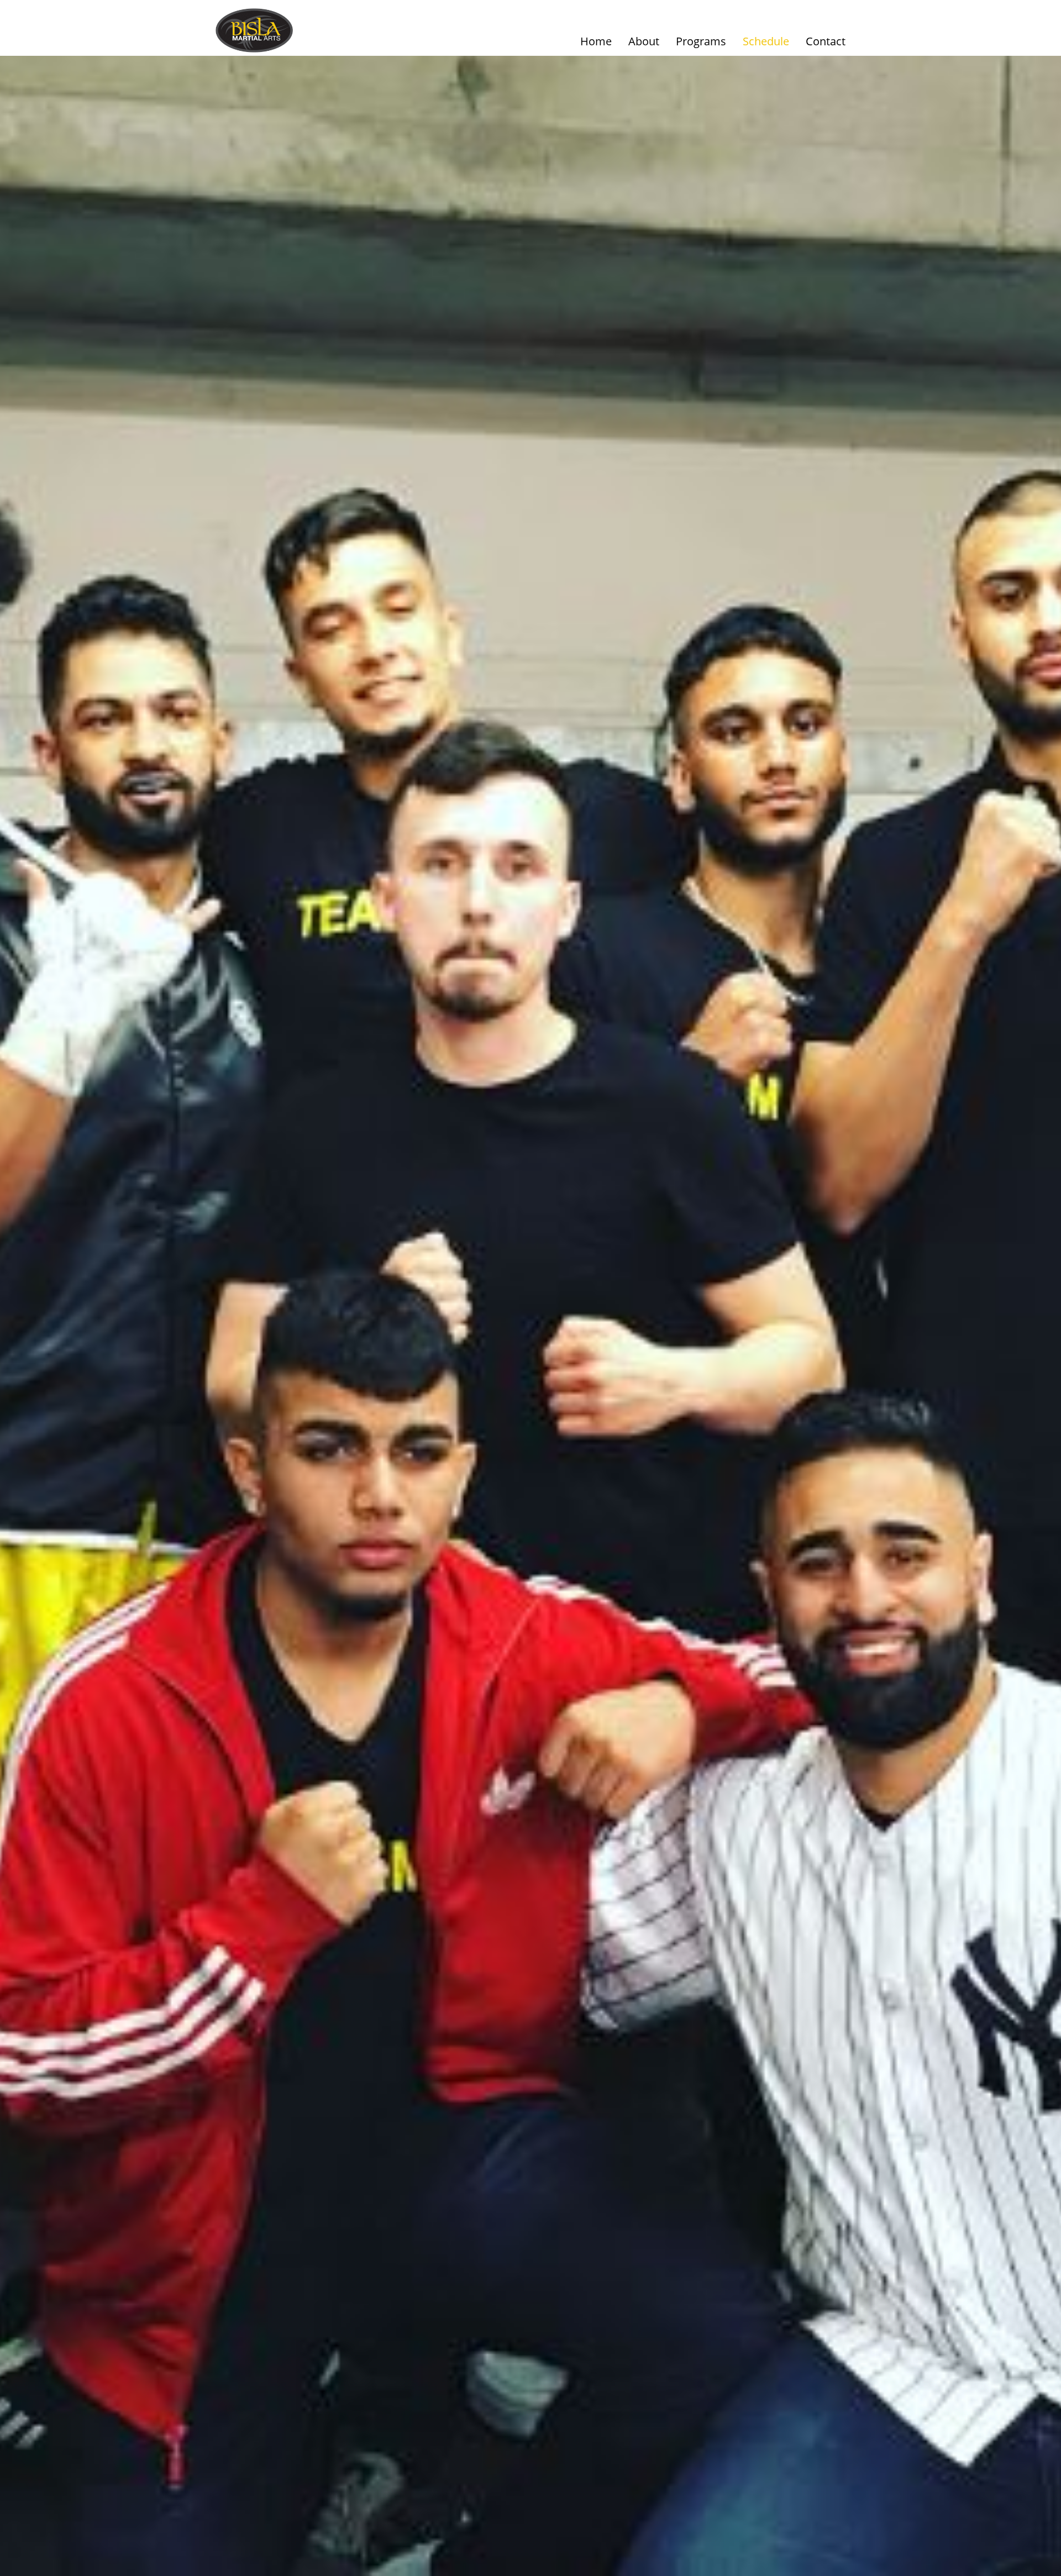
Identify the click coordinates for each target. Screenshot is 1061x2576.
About (644, 41)
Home (596, 41)
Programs (701, 41)
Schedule (766, 41)
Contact (826, 41)
